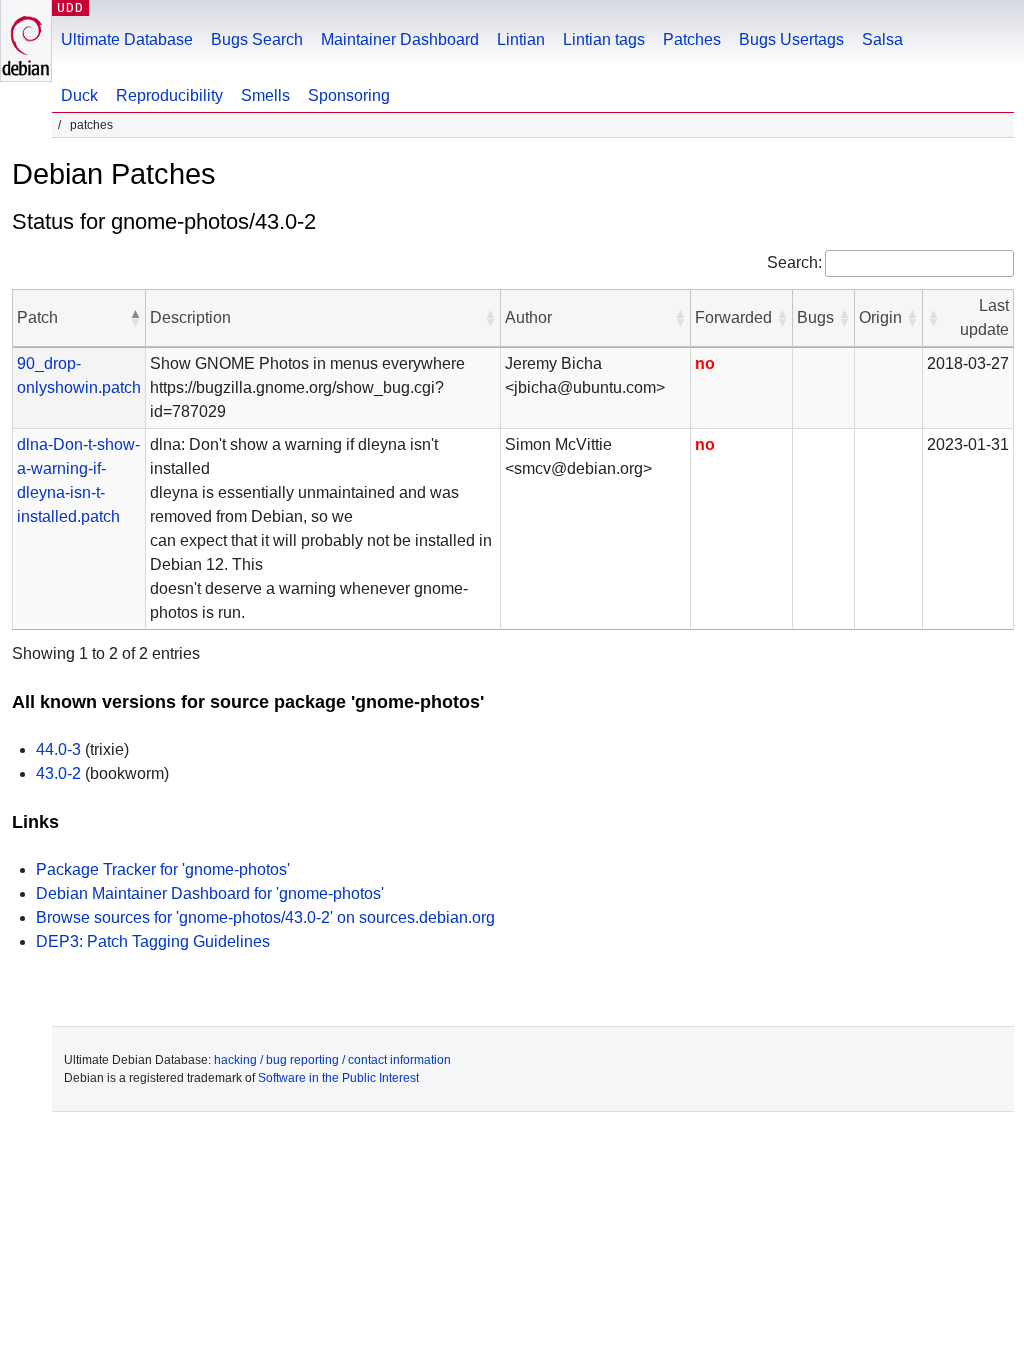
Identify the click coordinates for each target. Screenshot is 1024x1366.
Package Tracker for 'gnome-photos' (163, 869)
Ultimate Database (127, 39)
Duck (79, 95)
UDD (70, 7)
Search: (794, 262)
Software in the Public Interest (338, 1078)
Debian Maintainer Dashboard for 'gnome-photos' (210, 893)
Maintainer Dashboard (400, 39)
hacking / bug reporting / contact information (332, 1060)
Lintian (521, 39)
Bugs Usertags (791, 39)
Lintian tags (604, 39)
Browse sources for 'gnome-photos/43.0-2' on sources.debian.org (265, 917)
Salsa (882, 39)
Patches (692, 39)
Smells (265, 95)
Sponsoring (349, 95)
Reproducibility (169, 95)
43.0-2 (58, 773)
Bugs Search (257, 39)
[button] (135, 318)
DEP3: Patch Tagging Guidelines (153, 941)
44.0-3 (58, 749)
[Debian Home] (26, 40)
